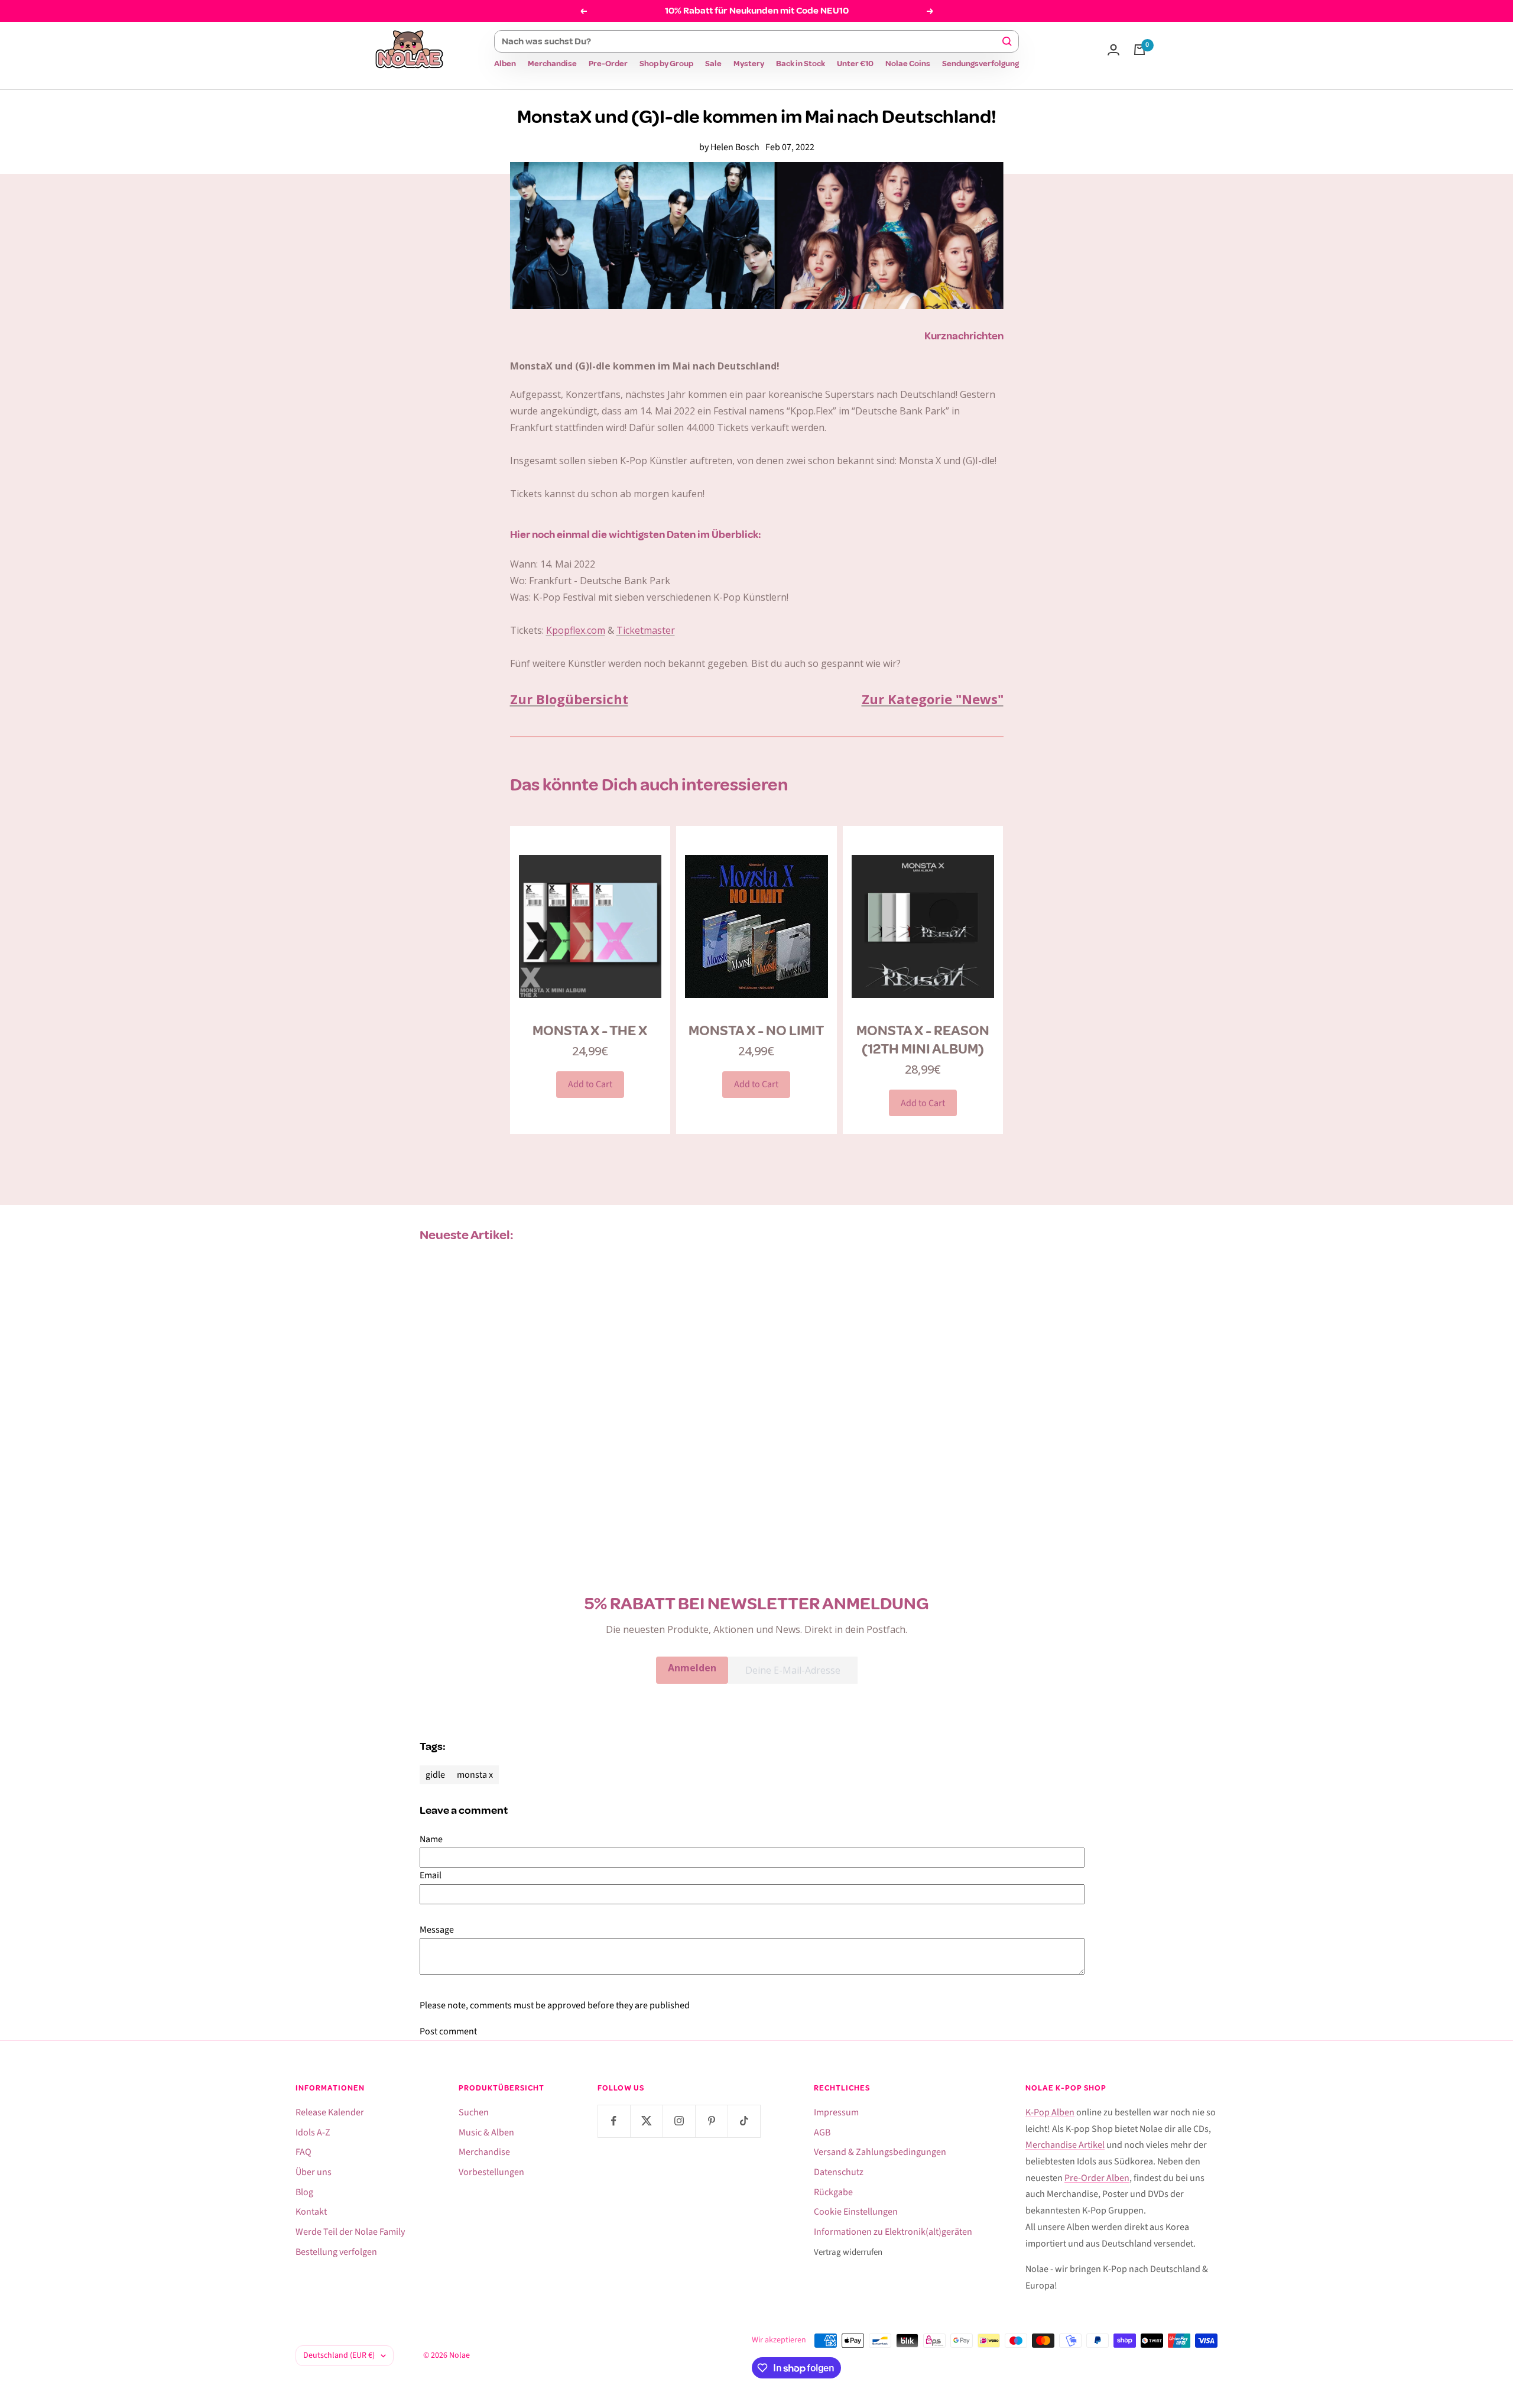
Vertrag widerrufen (848, 2252)
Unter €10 (855, 64)
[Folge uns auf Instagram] (679, 2121)
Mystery (749, 64)
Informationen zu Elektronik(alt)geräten (893, 2232)
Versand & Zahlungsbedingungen (880, 2152)
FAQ (303, 2152)
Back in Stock (801, 64)
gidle (435, 1775)
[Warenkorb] (1139, 50)
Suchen (474, 2112)
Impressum (836, 2112)
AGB (822, 2132)
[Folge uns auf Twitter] (646, 2121)
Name (431, 1839)
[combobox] (751, 41)
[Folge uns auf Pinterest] (711, 2121)
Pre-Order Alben (1097, 2178)
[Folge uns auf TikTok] (744, 2121)
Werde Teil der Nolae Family (350, 2232)
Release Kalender (330, 2112)
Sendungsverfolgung (980, 64)
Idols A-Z (313, 2132)
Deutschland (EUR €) (339, 2355)
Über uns (314, 2172)
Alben (505, 64)
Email (431, 1875)
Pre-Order (608, 64)
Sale (713, 64)
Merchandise (552, 64)
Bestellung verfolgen (336, 2252)
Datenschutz (839, 2172)
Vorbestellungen (491, 2172)
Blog (304, 2192)
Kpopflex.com (576, 630)
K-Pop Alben (1050, 2112)
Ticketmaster (646, 630)
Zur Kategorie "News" (933, 699)
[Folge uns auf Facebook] (614, 2121)
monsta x (475, 1775)
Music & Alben (486, 2132)
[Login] (1113, 50)
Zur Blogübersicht (569, 699)
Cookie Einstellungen (856, 2212)
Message (437, 1930)
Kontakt (311, 2212)
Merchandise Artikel (1065, 2145)
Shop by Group (666, 64)
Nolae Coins (908, 64)
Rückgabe (833, 2192)
